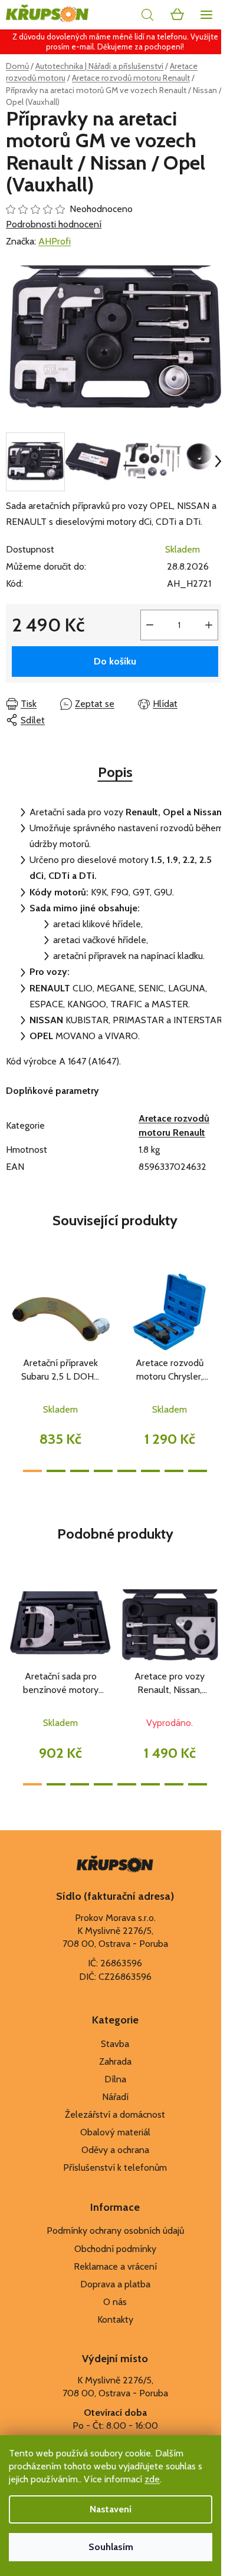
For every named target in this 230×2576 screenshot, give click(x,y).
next (218, 1312)
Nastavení (111, 2509)
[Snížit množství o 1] (150, 625)
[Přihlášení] (121, 15)
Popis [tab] (115, 772)
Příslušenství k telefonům (115, 2167)
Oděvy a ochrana (115, 2150)
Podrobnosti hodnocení (54, 224)
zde (152, 2479)
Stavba (115, 2044)
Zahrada (115, 2061)
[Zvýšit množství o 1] (209, 625)
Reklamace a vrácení (115, 2266)
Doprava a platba (115, 2284)
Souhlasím (111, 2547)
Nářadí (115, 2097)
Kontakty (115, 2319)
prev (12, 1312)
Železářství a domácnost (115, 2114)
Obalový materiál (115, 2132)
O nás (115, 2302)
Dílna (115, 2079)
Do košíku (115, 661)
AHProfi (55, 241)
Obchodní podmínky (115, 2249)
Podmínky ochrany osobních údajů (115, 2231)
